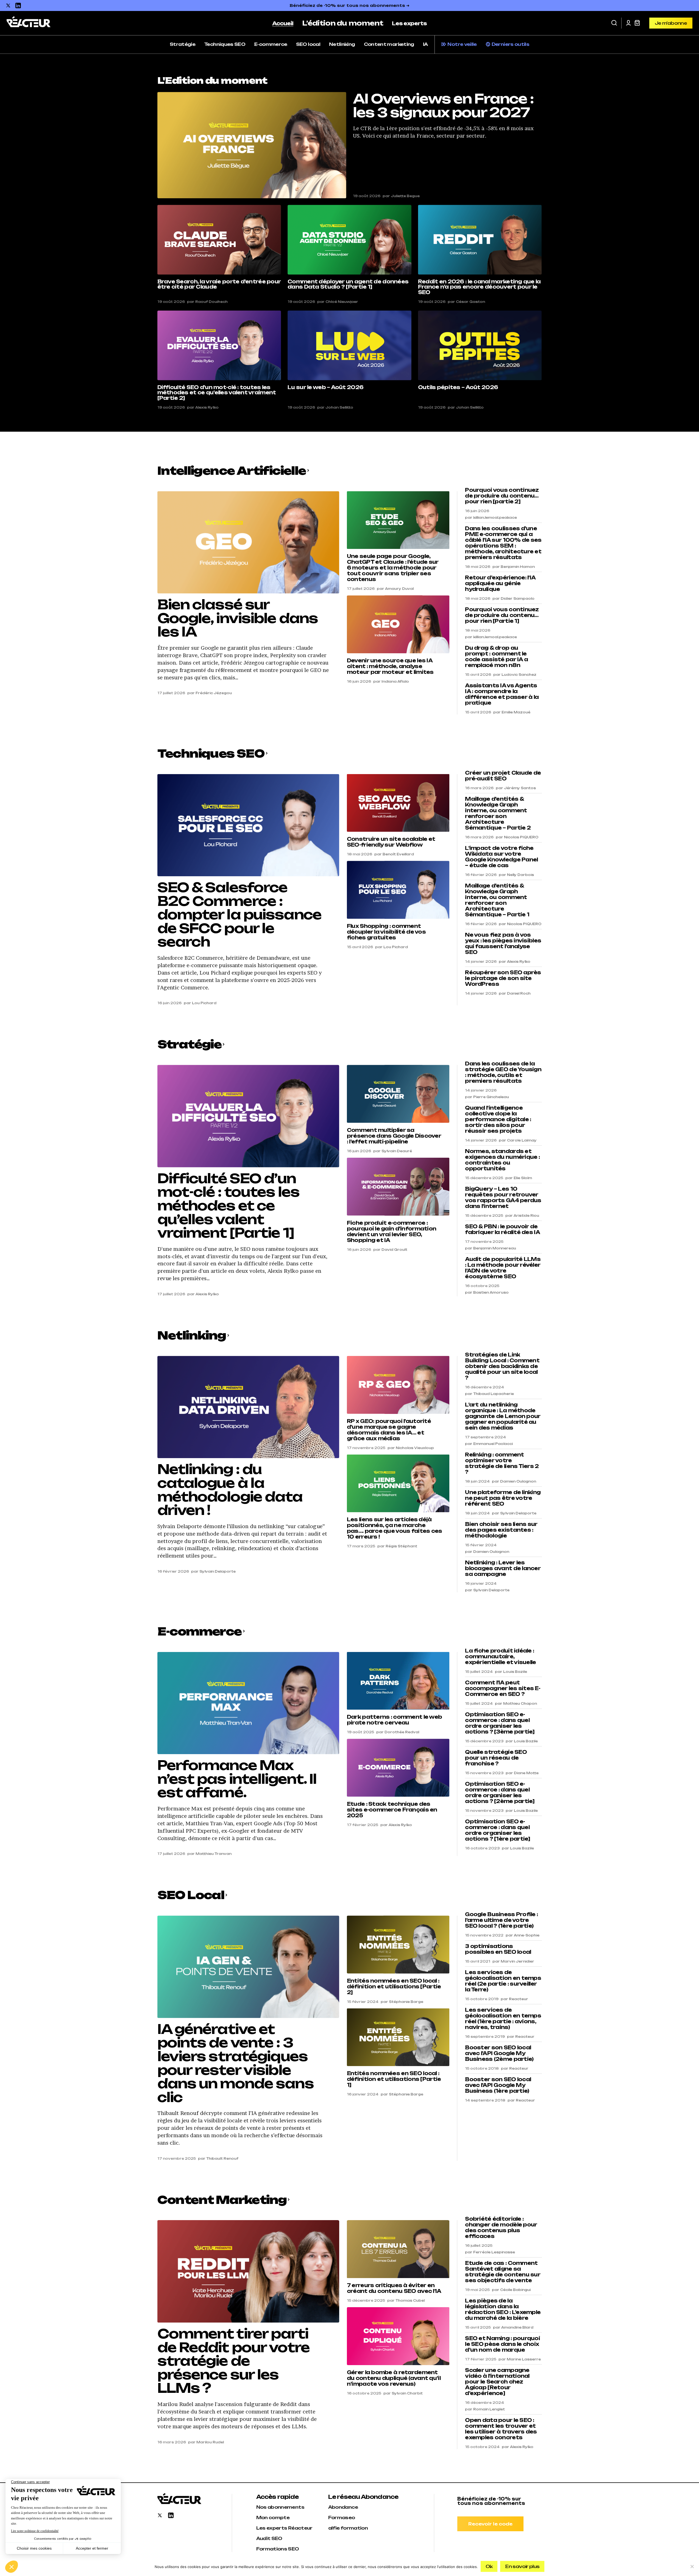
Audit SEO (269, 2538)
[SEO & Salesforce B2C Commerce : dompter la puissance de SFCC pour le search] (248, 825)
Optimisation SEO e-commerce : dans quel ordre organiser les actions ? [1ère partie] (498, 1830)
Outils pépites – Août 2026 (458, 387)
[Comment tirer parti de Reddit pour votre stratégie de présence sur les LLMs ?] (248, 2271)
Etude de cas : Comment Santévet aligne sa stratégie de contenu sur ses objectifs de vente (503, 2272)
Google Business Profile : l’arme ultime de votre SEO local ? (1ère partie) (501, 1920)
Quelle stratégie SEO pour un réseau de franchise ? (496, 1758)
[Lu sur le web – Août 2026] (349, 345)
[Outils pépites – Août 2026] (480, 345)
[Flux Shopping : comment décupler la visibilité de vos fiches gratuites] (398, 890)
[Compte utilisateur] (628, 23)
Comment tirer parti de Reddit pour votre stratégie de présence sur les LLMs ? (233, 2361)
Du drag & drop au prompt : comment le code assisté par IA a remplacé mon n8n (496, 657)
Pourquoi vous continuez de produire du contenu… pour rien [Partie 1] (502, 615)
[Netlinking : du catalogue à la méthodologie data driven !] (248, 1407)
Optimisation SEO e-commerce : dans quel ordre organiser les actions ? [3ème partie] (500, 1723)
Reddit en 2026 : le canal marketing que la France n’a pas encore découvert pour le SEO (479, 287)
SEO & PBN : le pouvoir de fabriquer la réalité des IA (502, 1229)
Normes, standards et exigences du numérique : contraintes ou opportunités (502, 1160)
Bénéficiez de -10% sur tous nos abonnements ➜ (350, 5)
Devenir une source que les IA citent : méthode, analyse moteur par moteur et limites (390, 666)
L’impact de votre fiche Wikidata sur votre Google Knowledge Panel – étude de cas (501, 857)
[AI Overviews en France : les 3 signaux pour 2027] (252, 145)
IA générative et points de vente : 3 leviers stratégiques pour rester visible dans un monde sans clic (236, 2063)
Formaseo (342, 2518)
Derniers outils (510, 44)
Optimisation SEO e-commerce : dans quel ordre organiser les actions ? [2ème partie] (500, 1793)
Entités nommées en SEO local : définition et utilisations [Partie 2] (394, 1987)
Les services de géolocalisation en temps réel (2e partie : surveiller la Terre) (503, 1981)
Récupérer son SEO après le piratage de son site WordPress (503, 978)
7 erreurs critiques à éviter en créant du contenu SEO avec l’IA (394, 2288)
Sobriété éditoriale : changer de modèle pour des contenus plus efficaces (501, 2228)
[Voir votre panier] (637, 23)
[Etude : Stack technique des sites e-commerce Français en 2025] (398, 1768)
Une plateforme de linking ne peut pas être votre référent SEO (503, 1498)
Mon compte (273, 2518)
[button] (614, 23)
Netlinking (342, 44)
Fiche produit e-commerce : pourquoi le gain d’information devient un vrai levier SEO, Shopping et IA (392, 1232)
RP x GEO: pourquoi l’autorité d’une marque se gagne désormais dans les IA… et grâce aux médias (389, 1430)
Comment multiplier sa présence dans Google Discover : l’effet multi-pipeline (394, 1136)
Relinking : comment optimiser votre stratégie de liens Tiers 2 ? (502, 1463)
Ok (489, 2566)
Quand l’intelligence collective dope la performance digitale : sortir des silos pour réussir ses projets (498, 1119)
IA (425, 44)
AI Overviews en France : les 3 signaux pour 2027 (443, 106)
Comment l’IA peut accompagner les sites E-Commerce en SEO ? (503, 1688)
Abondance (343, 2507)
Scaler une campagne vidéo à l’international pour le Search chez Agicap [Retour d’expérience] (497, 2382)
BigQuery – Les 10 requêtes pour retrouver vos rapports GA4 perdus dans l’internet (503, 1198)
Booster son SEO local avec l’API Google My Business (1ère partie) (498, 2085)
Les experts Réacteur (284, 2528)
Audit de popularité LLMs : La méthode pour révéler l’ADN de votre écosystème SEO (503, 1268)
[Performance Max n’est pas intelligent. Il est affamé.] (248, 1703)
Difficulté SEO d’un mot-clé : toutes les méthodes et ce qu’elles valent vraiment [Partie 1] (228, 1206)
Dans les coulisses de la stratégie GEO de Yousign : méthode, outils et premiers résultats (503, 1072)
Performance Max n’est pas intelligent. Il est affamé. (237, 1779)
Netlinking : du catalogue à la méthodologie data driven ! (230, 1490)
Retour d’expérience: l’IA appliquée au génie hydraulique (500, 583)
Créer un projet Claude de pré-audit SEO (503, 776)
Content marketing (389, 44)
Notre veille (462, 44)
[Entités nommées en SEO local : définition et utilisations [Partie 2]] (398, 1944)
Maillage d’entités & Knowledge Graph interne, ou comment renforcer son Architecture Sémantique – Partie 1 (497, 900)
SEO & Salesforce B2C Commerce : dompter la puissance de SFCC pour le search (239, 915)
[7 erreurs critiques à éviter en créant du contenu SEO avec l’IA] (398, 2249)
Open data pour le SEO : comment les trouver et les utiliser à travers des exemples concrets (501, 2429)
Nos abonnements (280, 2507)
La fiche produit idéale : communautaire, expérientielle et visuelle (500, 1657)
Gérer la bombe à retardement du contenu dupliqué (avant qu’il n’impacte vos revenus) (394, 2378)
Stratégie (183, 44)
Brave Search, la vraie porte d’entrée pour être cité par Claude (219, 284)
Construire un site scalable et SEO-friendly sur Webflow (391, 842)
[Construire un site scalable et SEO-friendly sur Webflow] (398, 803)
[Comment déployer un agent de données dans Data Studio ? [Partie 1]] (349, 240)
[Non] (692, 2566)
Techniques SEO (225, 44)
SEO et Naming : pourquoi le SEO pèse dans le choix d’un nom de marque (502, 2344)
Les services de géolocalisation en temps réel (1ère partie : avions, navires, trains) (503, 2019)
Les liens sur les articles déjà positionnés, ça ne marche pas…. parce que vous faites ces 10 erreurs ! (395, 1528)
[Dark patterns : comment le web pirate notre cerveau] (398, 1681)
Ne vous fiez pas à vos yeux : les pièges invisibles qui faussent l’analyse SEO (503, 944)
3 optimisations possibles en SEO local (498, 1949)
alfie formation (348, 2528)
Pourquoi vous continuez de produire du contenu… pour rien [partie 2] (502, 496)
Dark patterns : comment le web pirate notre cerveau (394, 1720)
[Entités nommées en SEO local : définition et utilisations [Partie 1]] (398, 2037)
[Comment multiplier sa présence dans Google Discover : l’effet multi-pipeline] (398, 1094)
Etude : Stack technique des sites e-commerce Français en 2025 (392, 1810)
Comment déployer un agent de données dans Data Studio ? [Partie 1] (348, 284)
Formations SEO (278, 2549)
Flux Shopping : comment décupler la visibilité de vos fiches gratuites (386, 932)
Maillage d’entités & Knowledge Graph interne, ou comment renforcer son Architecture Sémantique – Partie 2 (498, 813)
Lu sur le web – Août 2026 (325, 387)
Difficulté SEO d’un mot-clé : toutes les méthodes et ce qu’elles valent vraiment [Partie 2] (217, 393)
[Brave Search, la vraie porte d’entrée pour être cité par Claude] (219, 240)
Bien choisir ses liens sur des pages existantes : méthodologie (501, 1530)
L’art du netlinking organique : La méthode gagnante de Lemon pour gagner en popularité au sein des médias (503, 1416)
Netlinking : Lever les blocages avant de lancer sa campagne (503, 1568)
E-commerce (271, 44)
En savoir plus (522, 2566)
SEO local (308, 44)
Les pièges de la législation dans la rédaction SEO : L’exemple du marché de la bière (503, 2309)
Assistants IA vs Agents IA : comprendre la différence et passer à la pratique (502, 694)
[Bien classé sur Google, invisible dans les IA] (248, 542)
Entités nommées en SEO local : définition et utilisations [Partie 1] (394, 2079)
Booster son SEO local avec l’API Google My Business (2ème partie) (499, 2053)
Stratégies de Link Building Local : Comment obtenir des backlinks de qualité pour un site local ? (502, 1366)
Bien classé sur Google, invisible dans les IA (238, 618)
